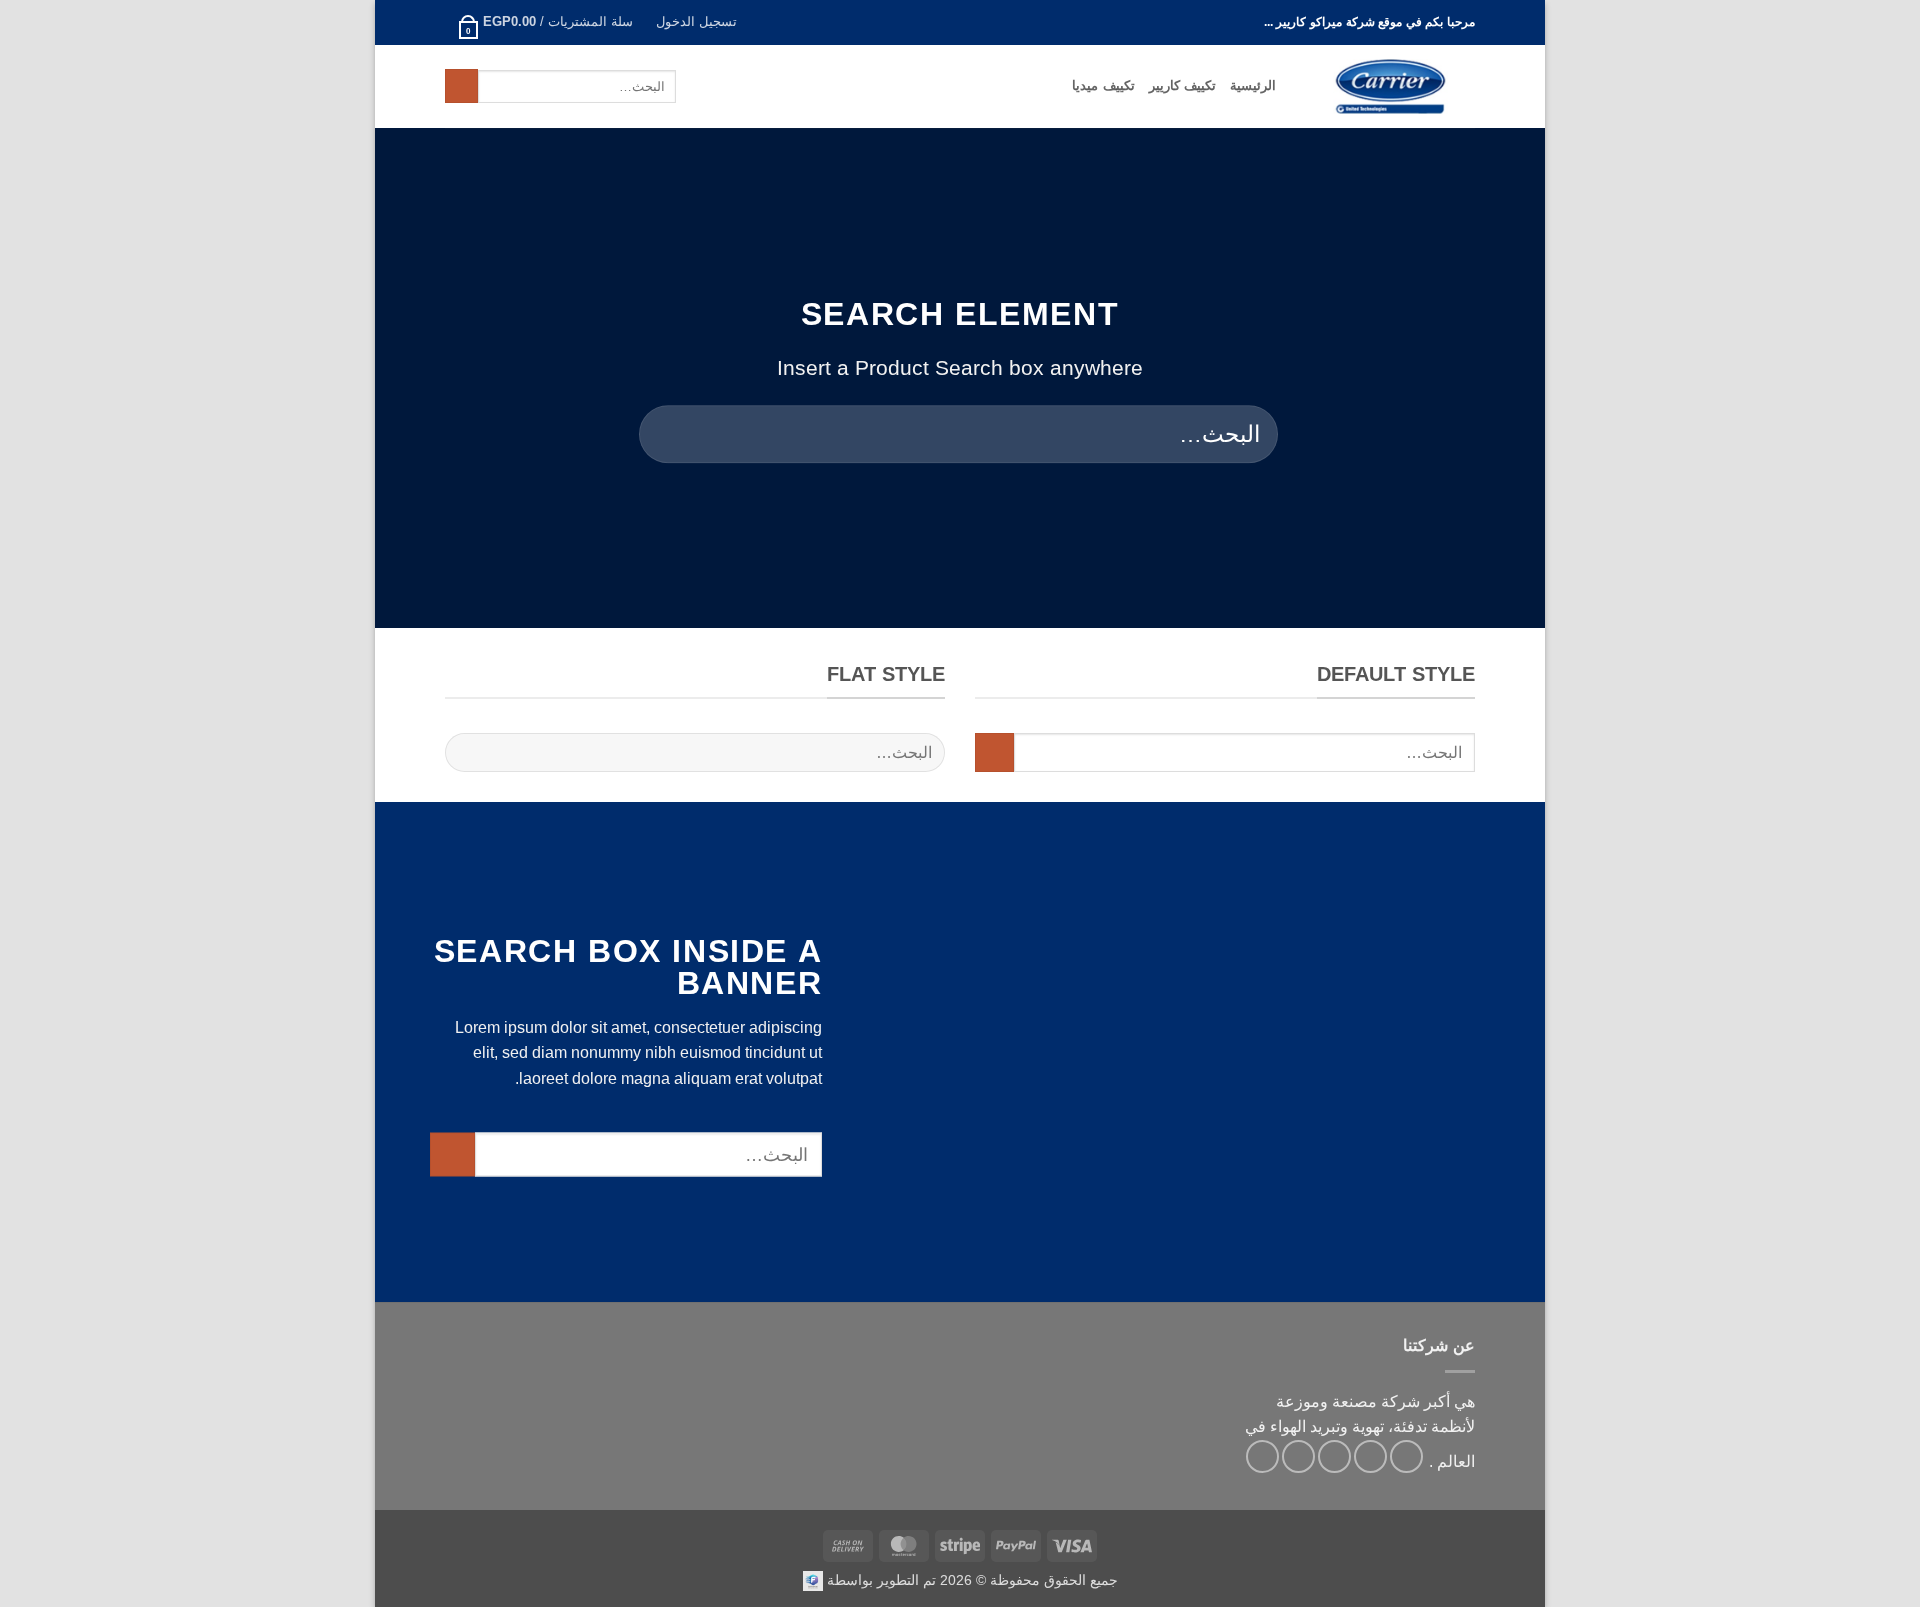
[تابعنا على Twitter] (1334, 1456)
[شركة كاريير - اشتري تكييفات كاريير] (1390, 86)
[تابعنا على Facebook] (1406, 1456)
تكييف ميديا (1103, 85)
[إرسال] (461, 86)
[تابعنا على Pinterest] (1262, 1456)
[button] (696, 22)
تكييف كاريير (1182, 85)
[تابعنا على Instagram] (1370, 1456)
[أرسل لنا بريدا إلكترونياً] (1298, 1456)
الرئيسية (1253, 85)
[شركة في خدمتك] (813, 1580)
